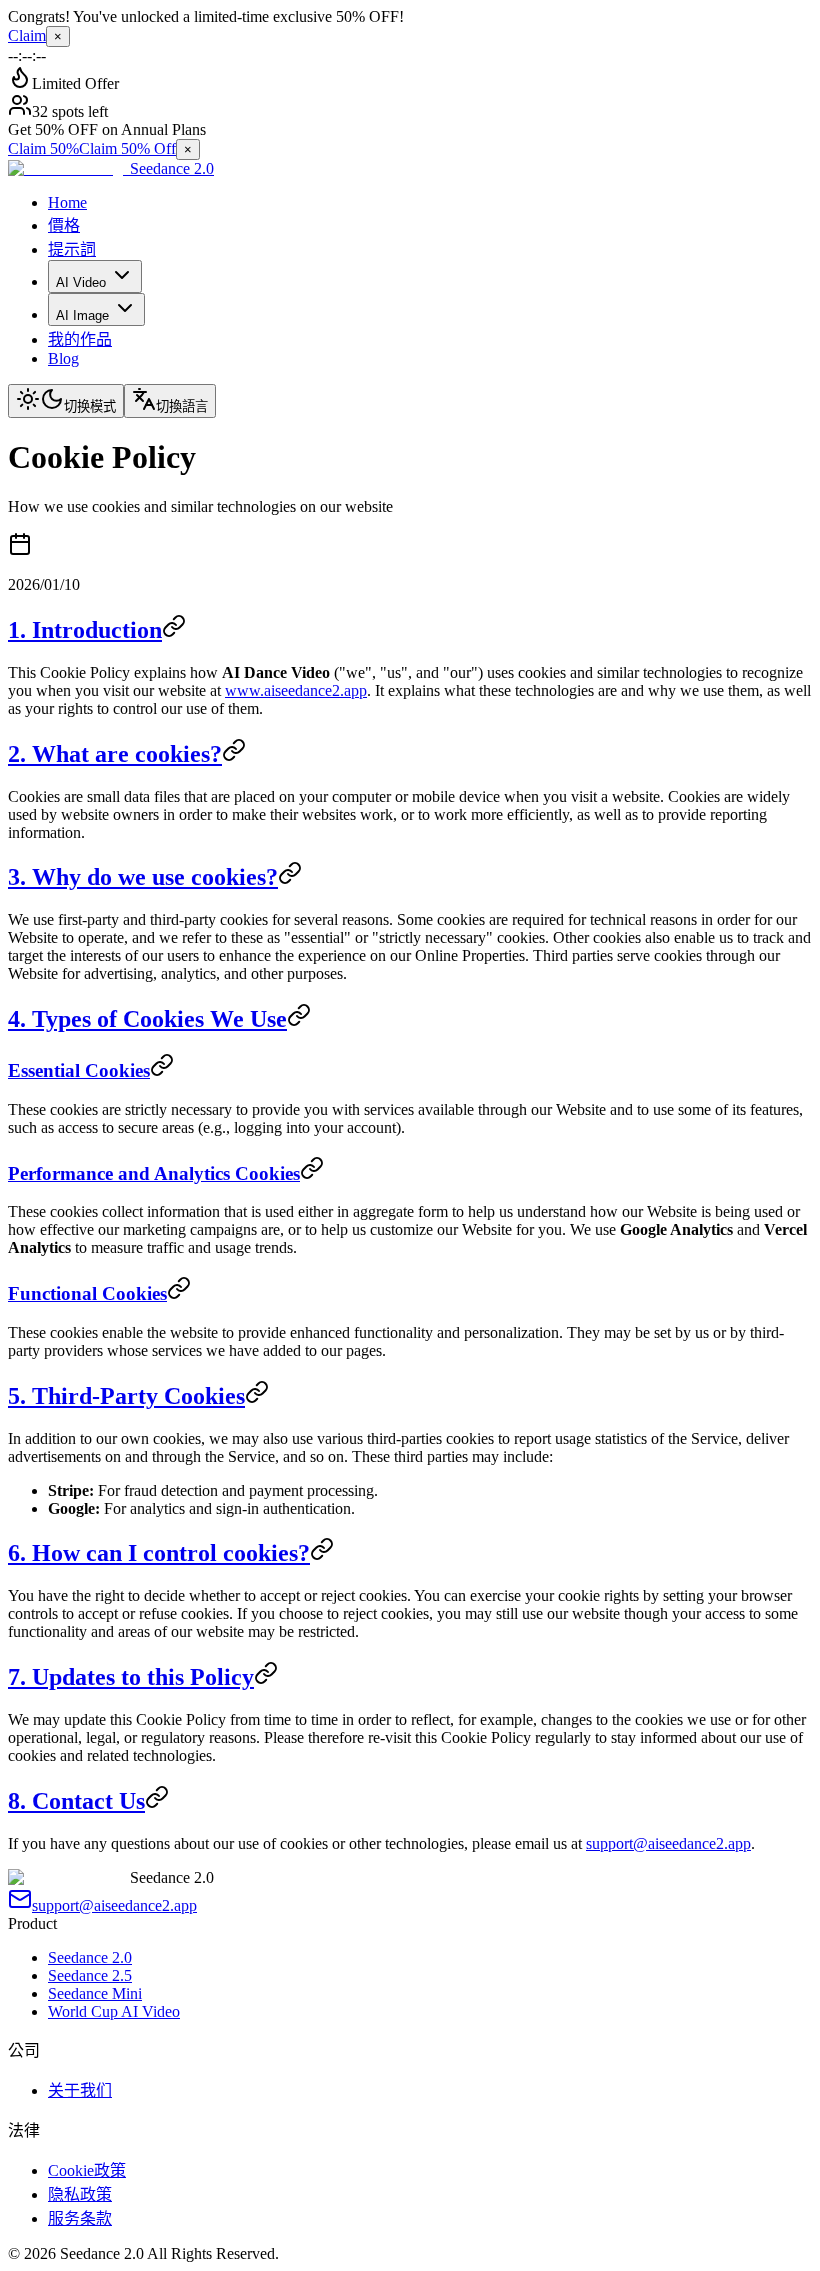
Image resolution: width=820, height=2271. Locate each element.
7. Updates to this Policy (131, 1677)
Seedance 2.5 (90, 1975)
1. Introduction (85, 630)
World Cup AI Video (114, 2011)
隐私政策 (80, 2194)
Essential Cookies (79, 1070)
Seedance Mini (95, 1993)
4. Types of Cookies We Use (147, 1019)
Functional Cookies (87, 1293)
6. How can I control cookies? (159, 1553)
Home (67, 202)
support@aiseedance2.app (668, 1843)
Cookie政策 (87, 2170)
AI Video (81, 282)
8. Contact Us (76, 1801)
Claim (27, 35)
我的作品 (80, 339)
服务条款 (80, 2218)
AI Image (82, 315)
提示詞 (72, 249)
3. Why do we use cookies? (143, 877)
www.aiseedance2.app (296, 690)
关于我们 (80, 2090)
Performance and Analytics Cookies (154, 1173)
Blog (63, 358)
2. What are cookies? (115, 754)
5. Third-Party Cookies (126, 1396)
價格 (64, 225)
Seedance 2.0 (90, 1957)
